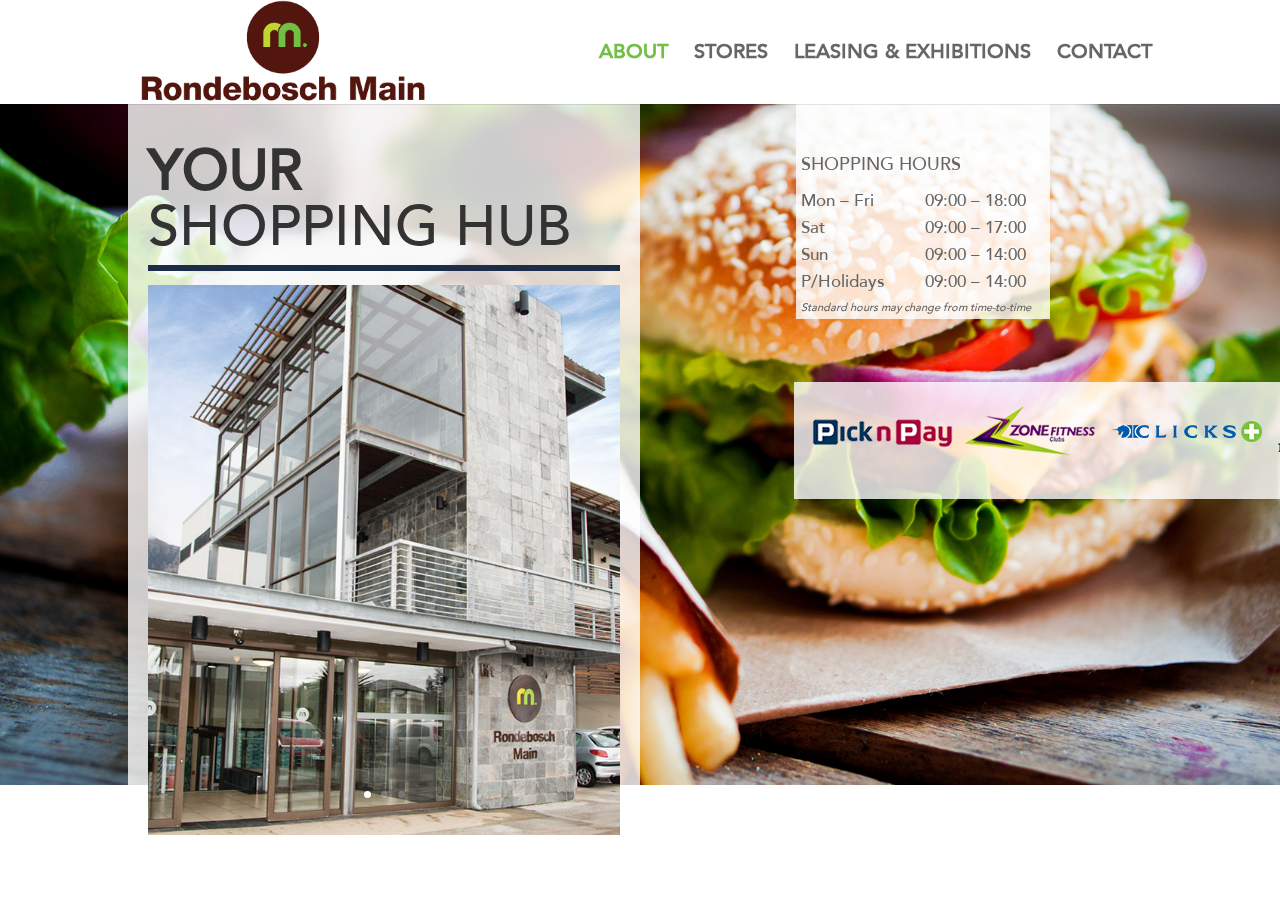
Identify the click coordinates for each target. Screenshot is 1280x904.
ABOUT (633, 54)
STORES (731, 54)
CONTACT (1104, 54)
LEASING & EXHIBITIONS (912, 54)
